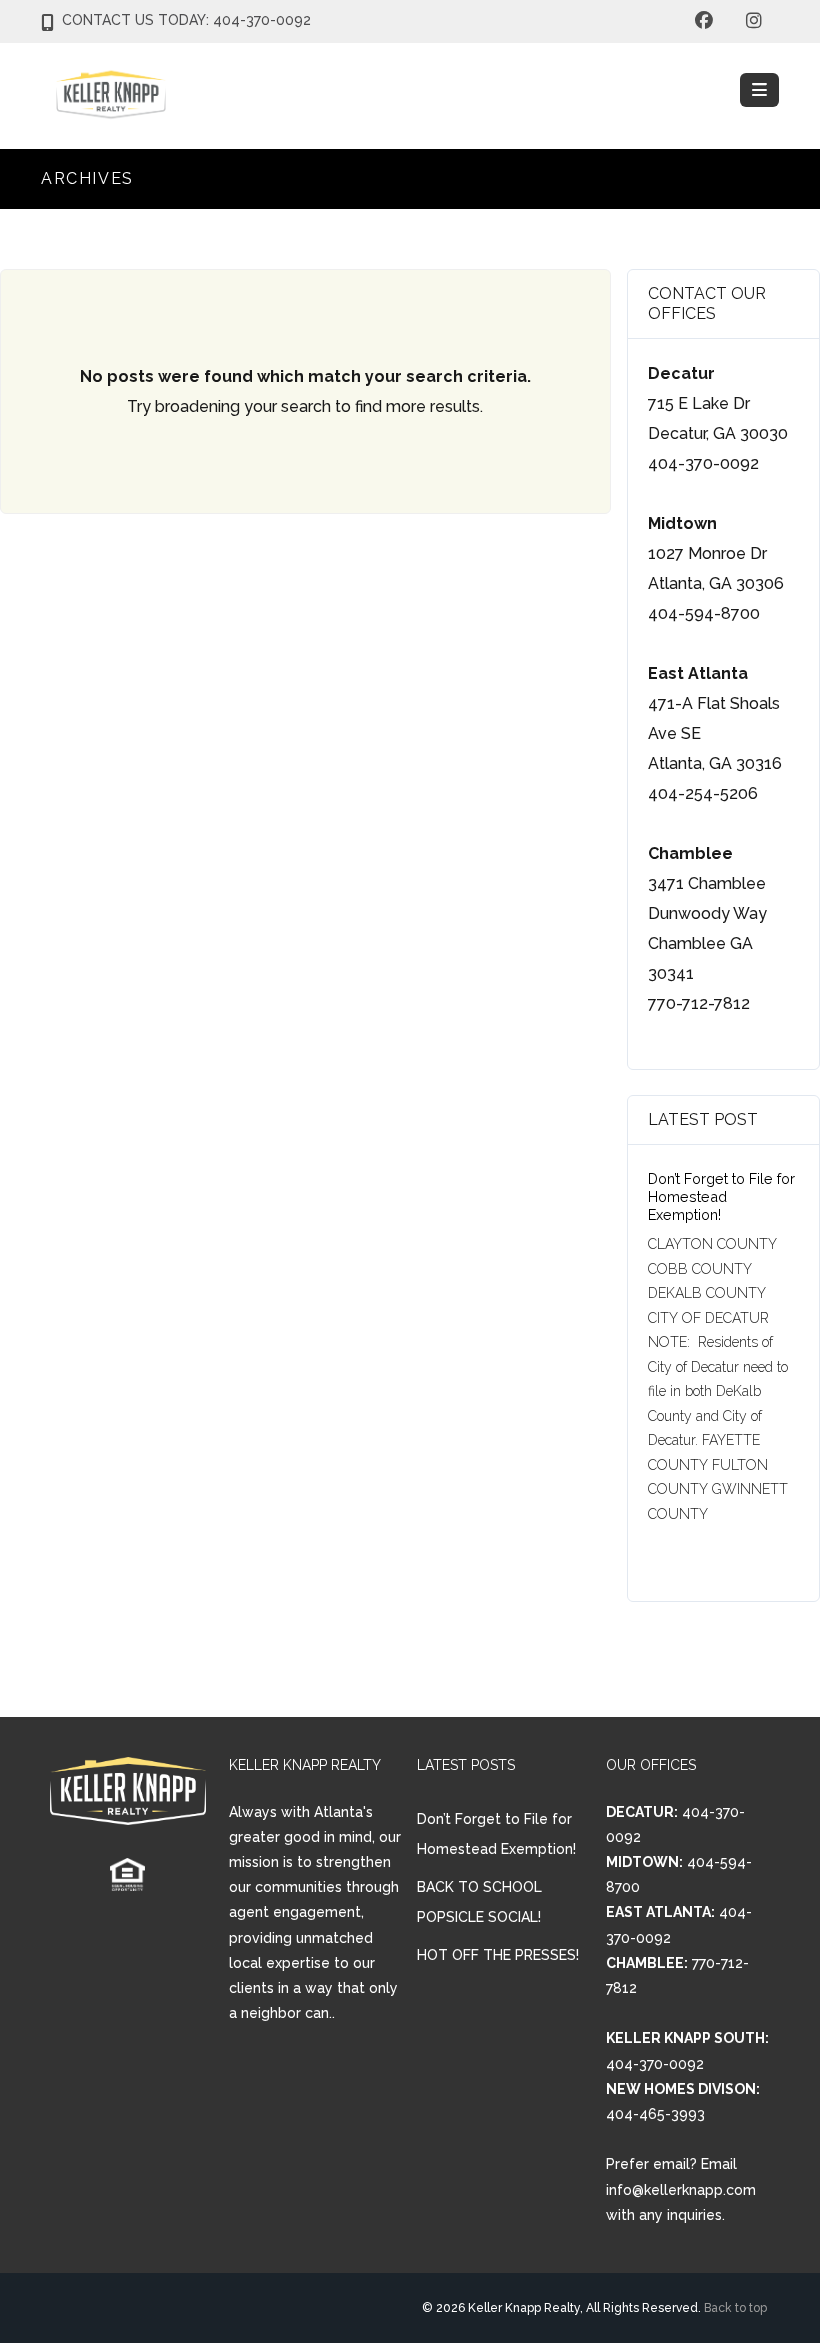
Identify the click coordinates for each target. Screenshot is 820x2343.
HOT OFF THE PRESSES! (498, 1955)
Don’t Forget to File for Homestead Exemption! (721, 1196)
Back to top (735, 2308)
